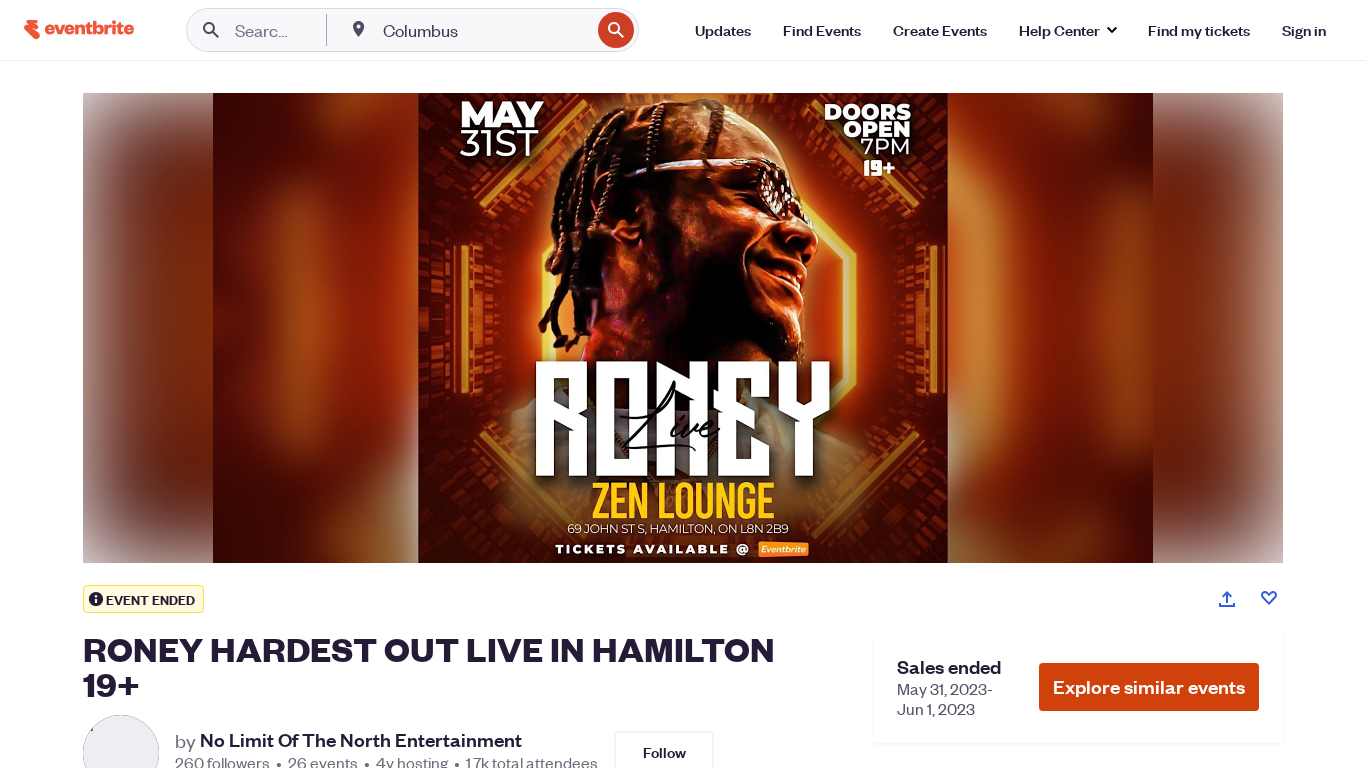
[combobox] (484, 30)
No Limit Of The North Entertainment (361, 740)
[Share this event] (1227, 599)
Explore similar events (1149, 686)
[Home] (79, 29)
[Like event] (1269, 598)
